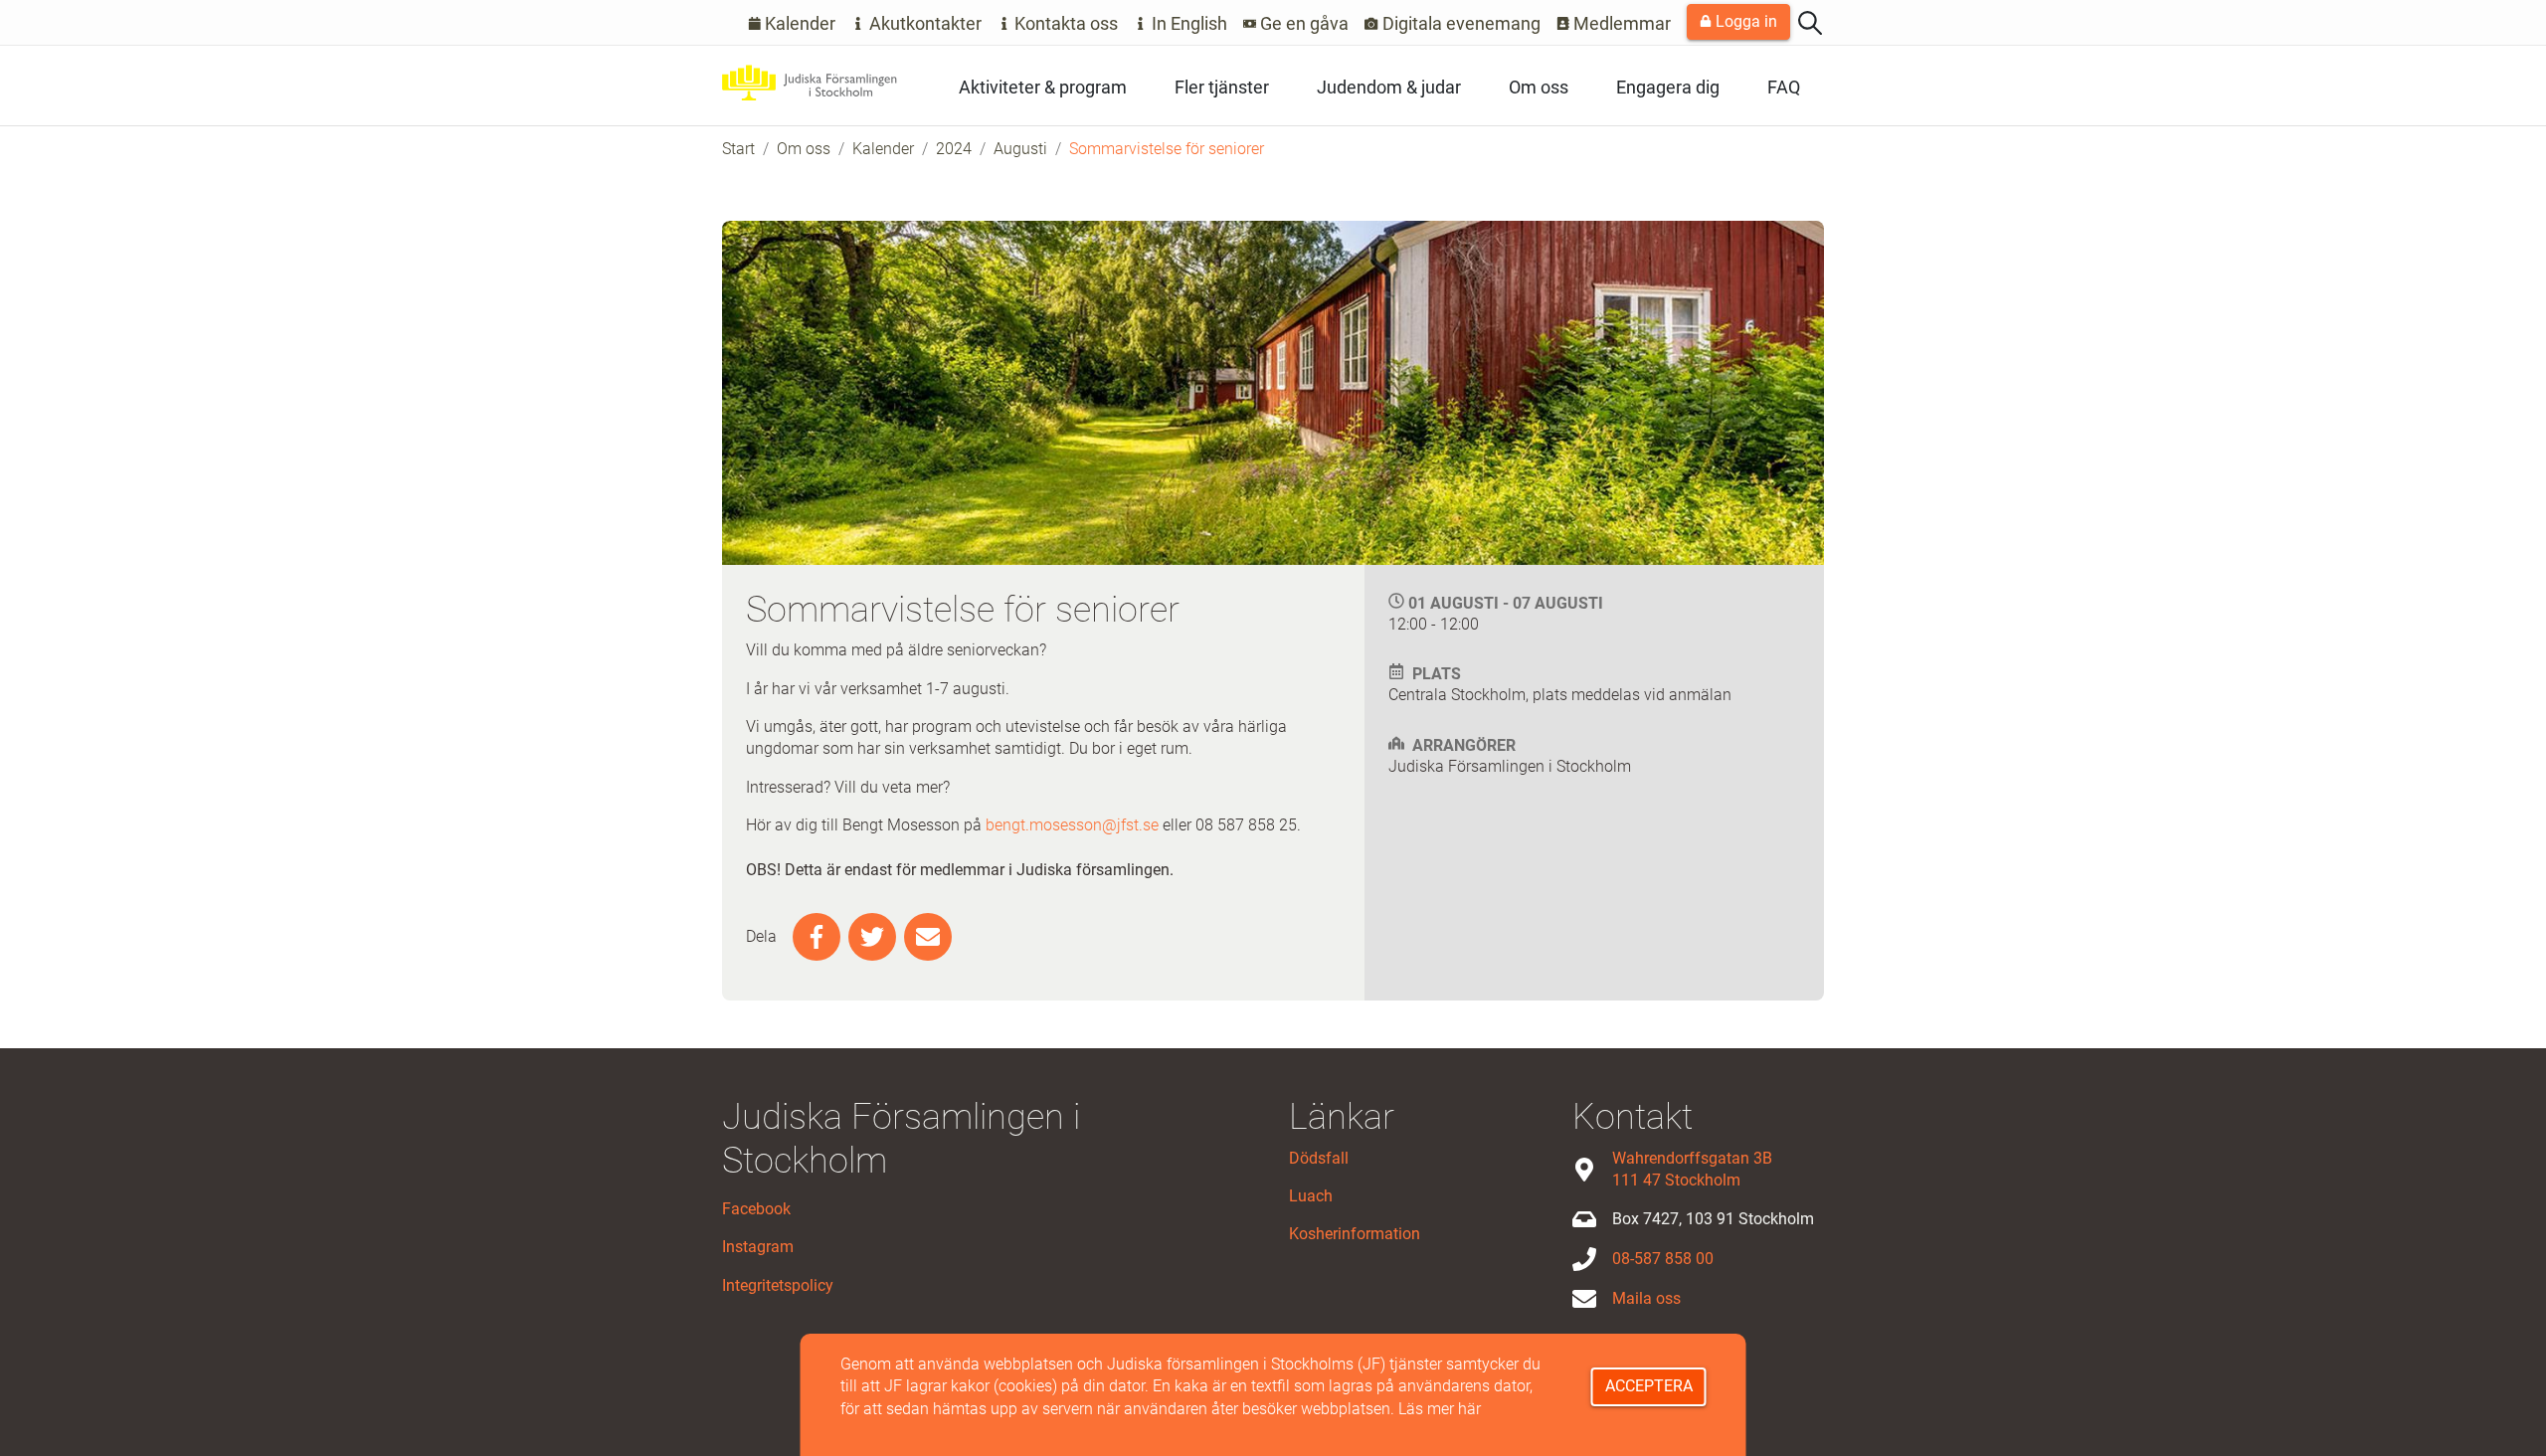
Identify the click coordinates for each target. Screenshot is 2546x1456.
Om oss (1539, 87)
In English (1187, 23)
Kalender (798, 23)
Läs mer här (1440, 1409)
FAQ (1784, 87)
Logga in (1744, 21)
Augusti (1020, 149)
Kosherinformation (1355, 1234)
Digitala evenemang (1459, 23)
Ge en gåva (1302, 23)
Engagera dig (1668, 87)
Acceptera (1649, 1386)
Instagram (758, 1247)
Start (738, 149)
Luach (1311, 1196)
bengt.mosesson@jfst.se (1072, 825)
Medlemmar (1620, 23)
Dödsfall (1319, 1158)
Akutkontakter (923, 23)
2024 (954, 149)
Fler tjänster (1222, 87)
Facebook (756, 1209)
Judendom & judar (1389, 87)
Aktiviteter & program (1043, 87)
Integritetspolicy (778, 1285)
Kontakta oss (1064, 23)
